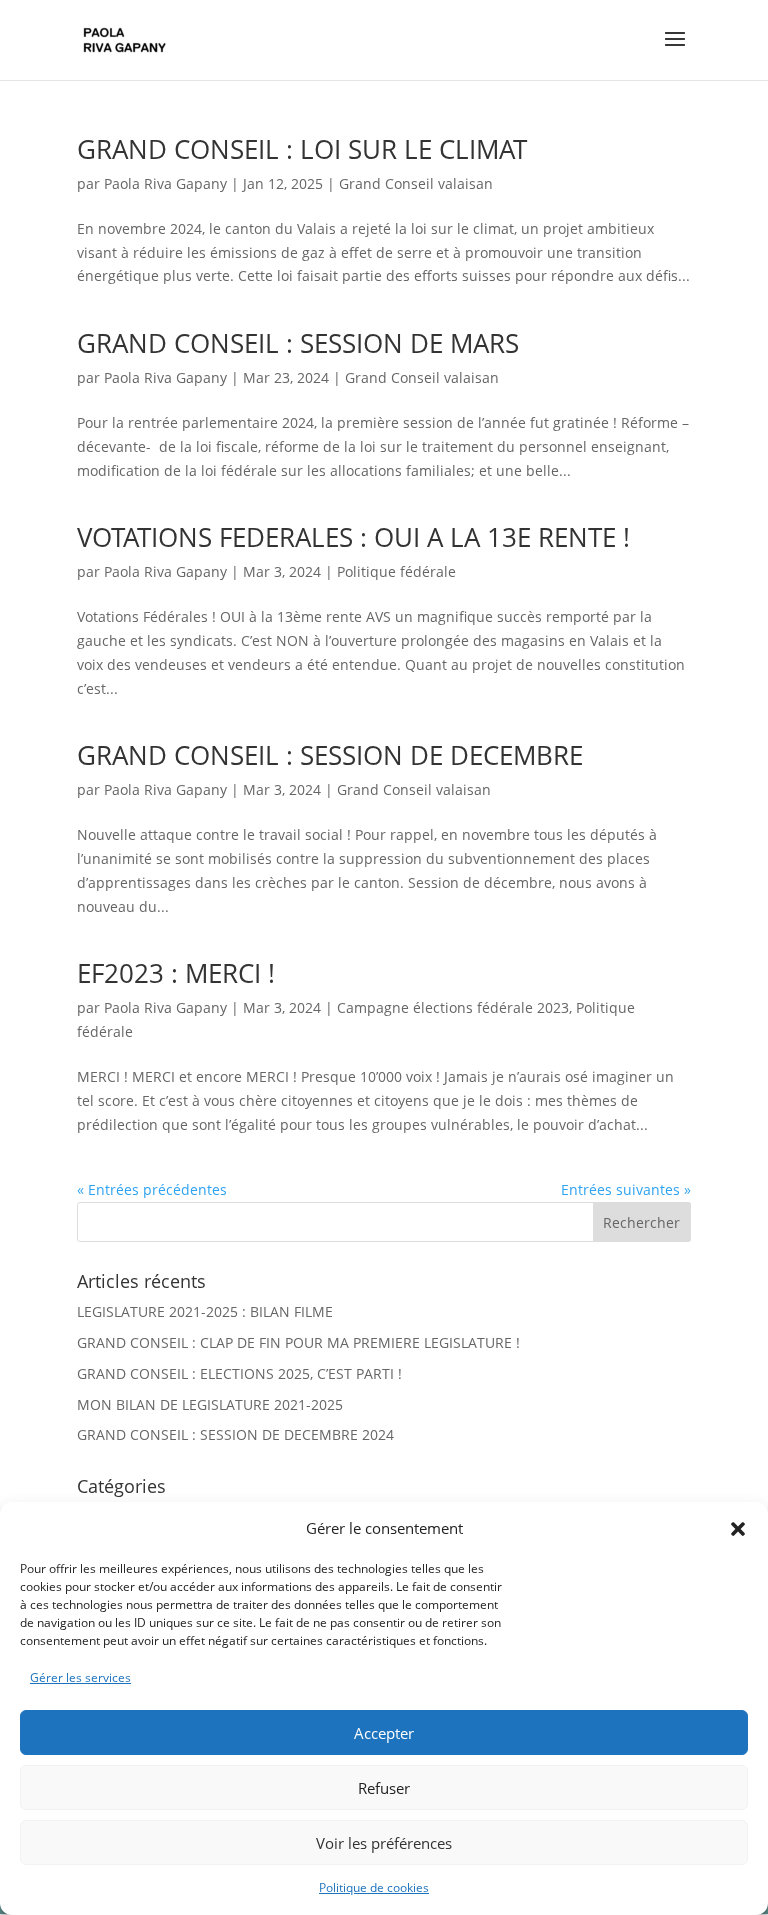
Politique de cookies (374, 1887)
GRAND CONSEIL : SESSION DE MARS (298, 343)
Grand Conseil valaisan (416, 183)
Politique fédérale (396, 571)
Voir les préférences (384, 1843)
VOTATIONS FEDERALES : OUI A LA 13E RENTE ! (353, 537)
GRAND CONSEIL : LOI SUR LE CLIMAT (302, 149)
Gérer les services (80, 1677)
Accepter (384, 1733)
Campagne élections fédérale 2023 (453, 1007)
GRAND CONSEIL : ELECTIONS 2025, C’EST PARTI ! (239, 1373)
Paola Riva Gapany (165, 183)
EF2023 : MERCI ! (176, 973)
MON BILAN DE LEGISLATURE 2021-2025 (210, 1404)
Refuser (384, 1788)
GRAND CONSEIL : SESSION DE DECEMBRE (330, 755)
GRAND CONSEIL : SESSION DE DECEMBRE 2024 (235, 1434)
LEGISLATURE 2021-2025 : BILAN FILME (205, 1311)
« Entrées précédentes (152, 1189)
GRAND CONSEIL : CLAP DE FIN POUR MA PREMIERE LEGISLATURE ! (298, 1342)
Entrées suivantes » (626, 1189)
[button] (738, 1529)
